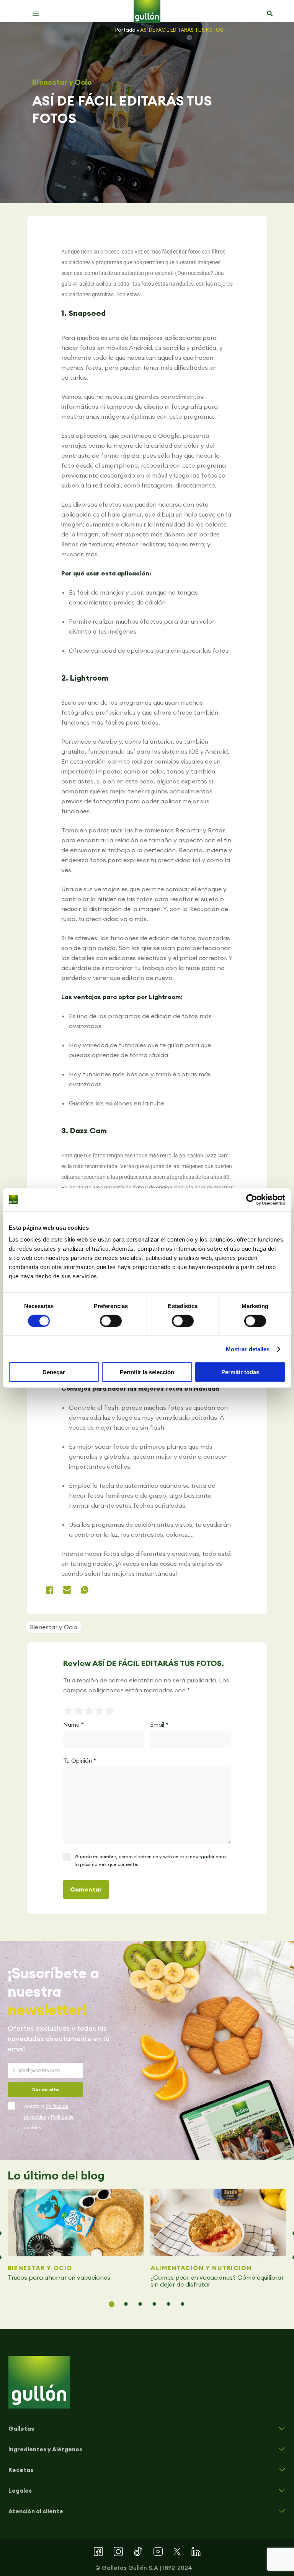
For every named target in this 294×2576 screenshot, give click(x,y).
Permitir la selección (147, 1372)
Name (73, 1725)
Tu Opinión (80, 1761)
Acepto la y (49, 2117)
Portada (125, 30)
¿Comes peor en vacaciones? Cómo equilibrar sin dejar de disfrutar (217, 2281)
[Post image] (76, 2223)
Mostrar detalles (248, 1349)
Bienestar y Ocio (62, 82)
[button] (36, 13)
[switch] (111, 1321)
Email (159, 1725)
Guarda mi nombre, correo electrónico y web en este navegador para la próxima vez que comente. (150, 1860)
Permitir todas (240, 1372)
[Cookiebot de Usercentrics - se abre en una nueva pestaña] (252, 1199)
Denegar (54, 1372)
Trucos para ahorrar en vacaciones (60, 2277)
